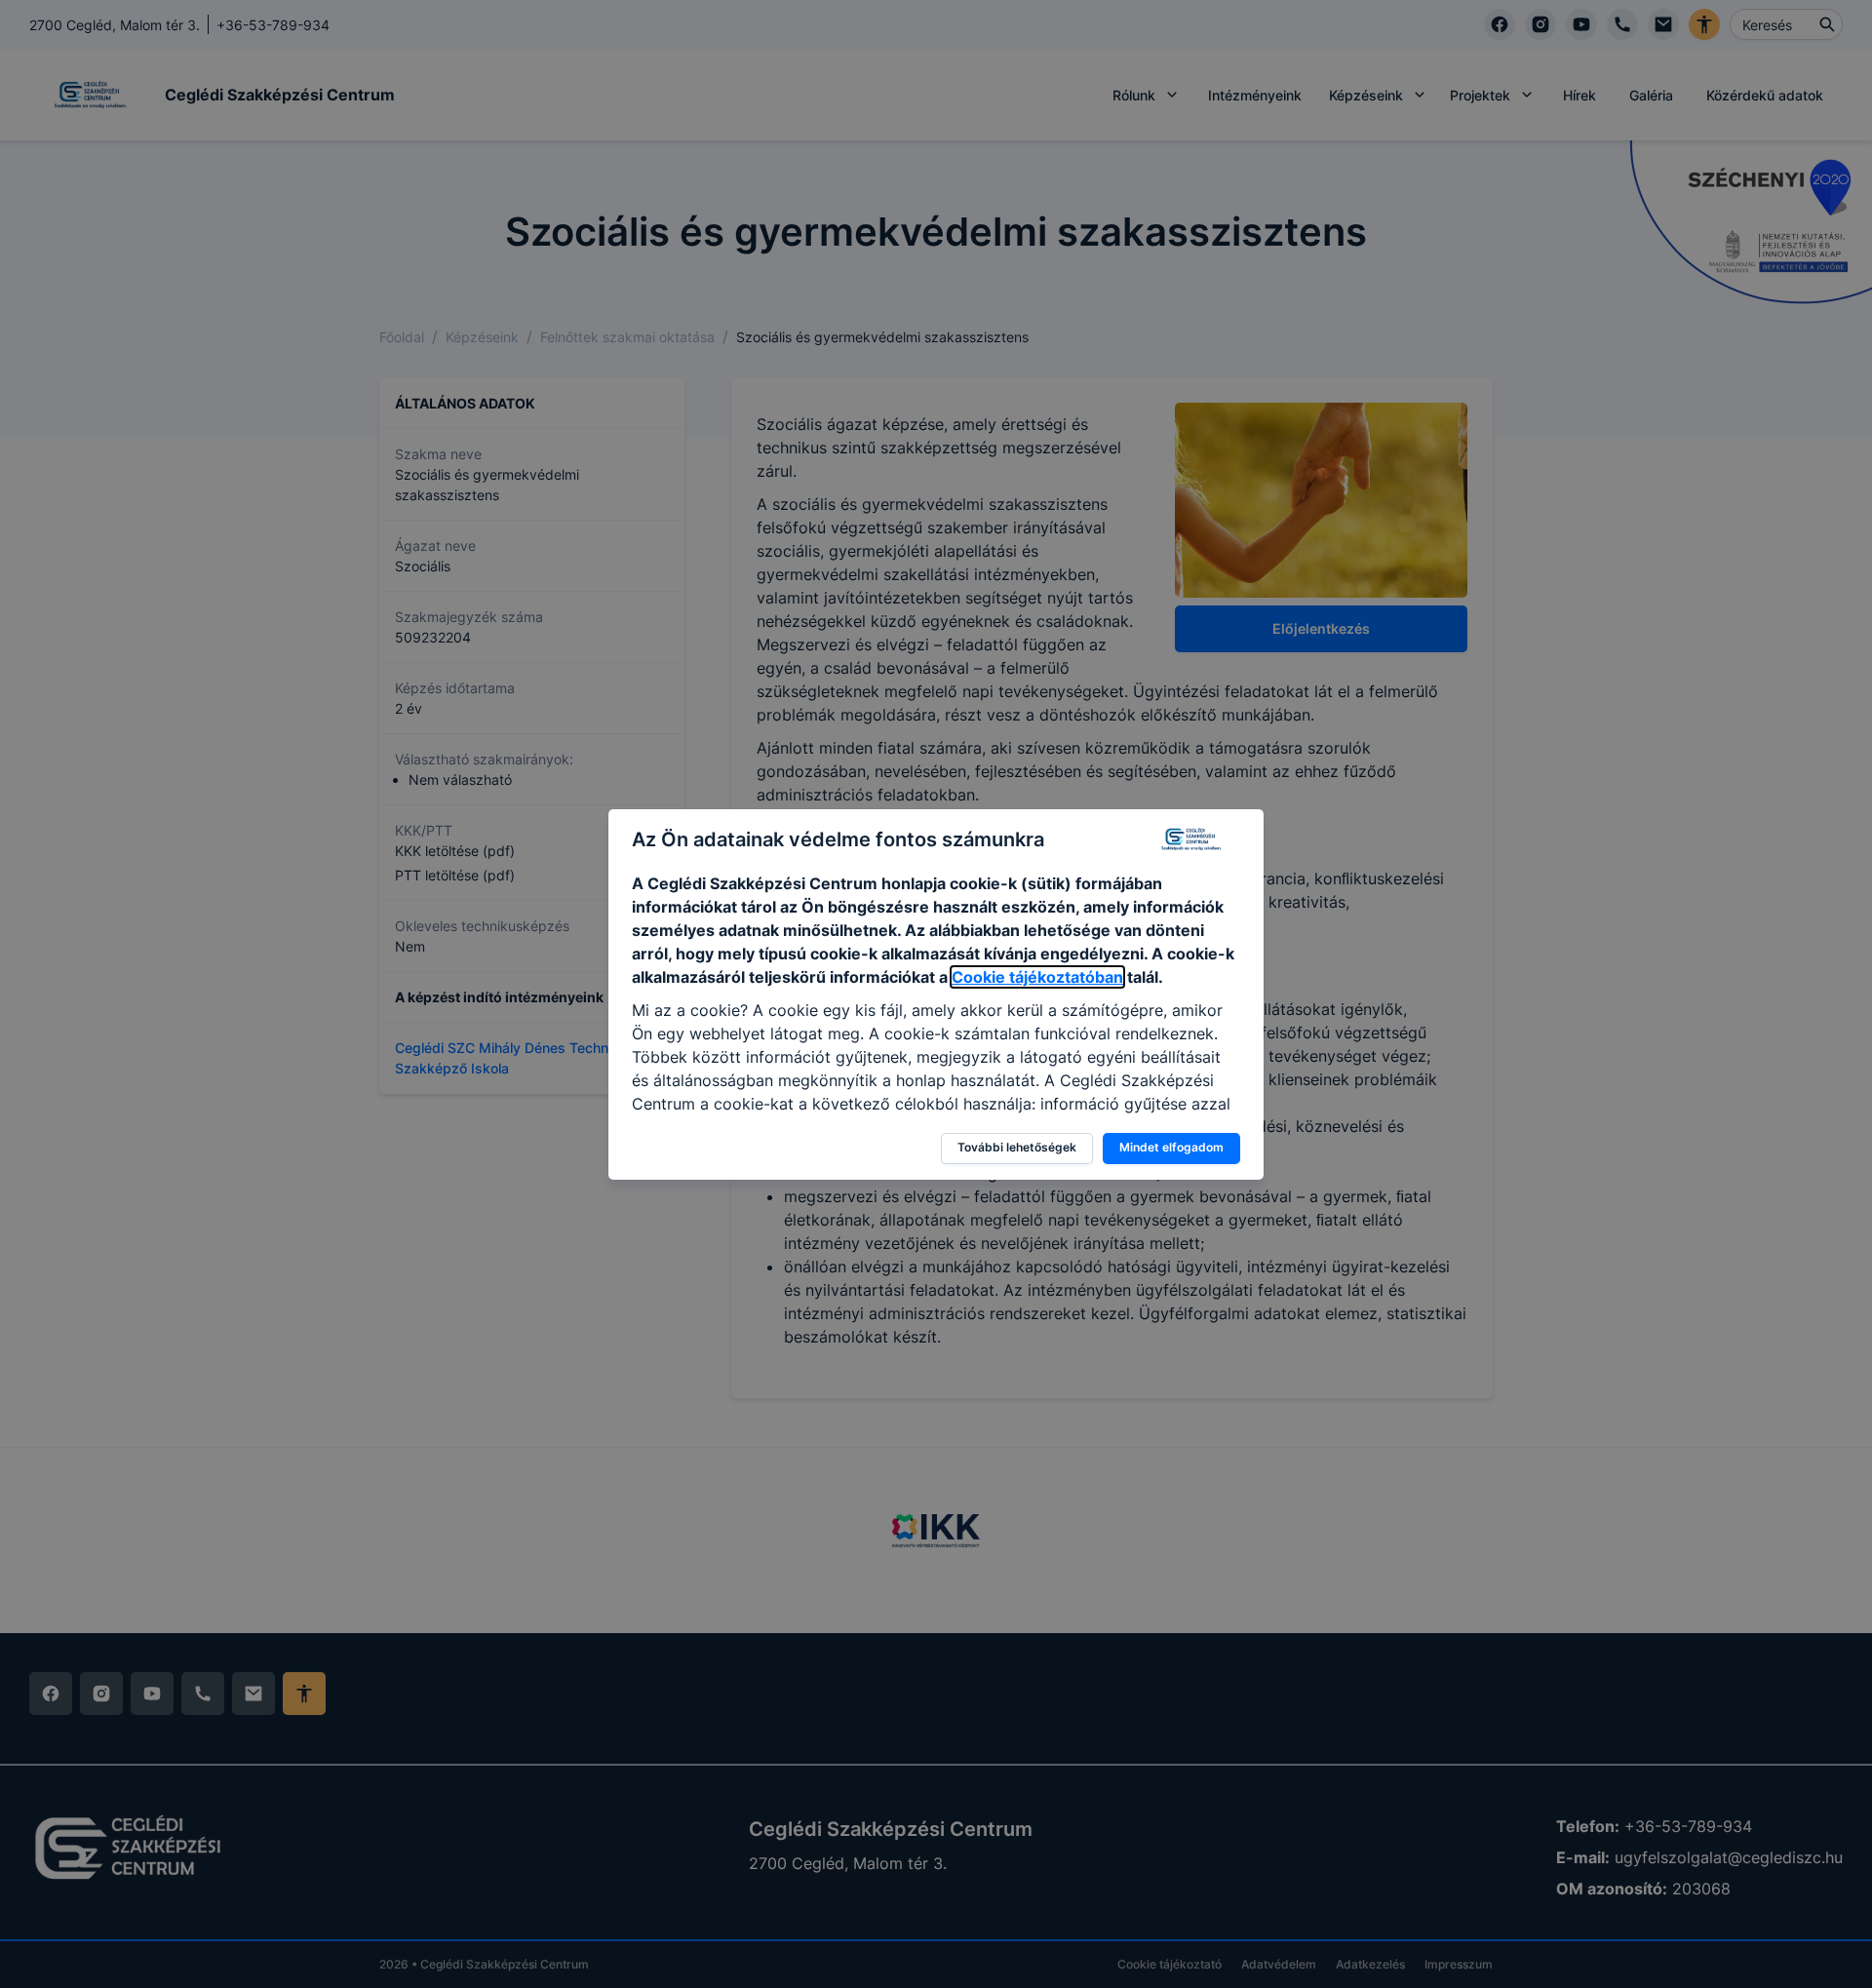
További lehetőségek (1017, 1147)
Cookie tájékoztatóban (1037, 977)
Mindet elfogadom (1171, 1147)
